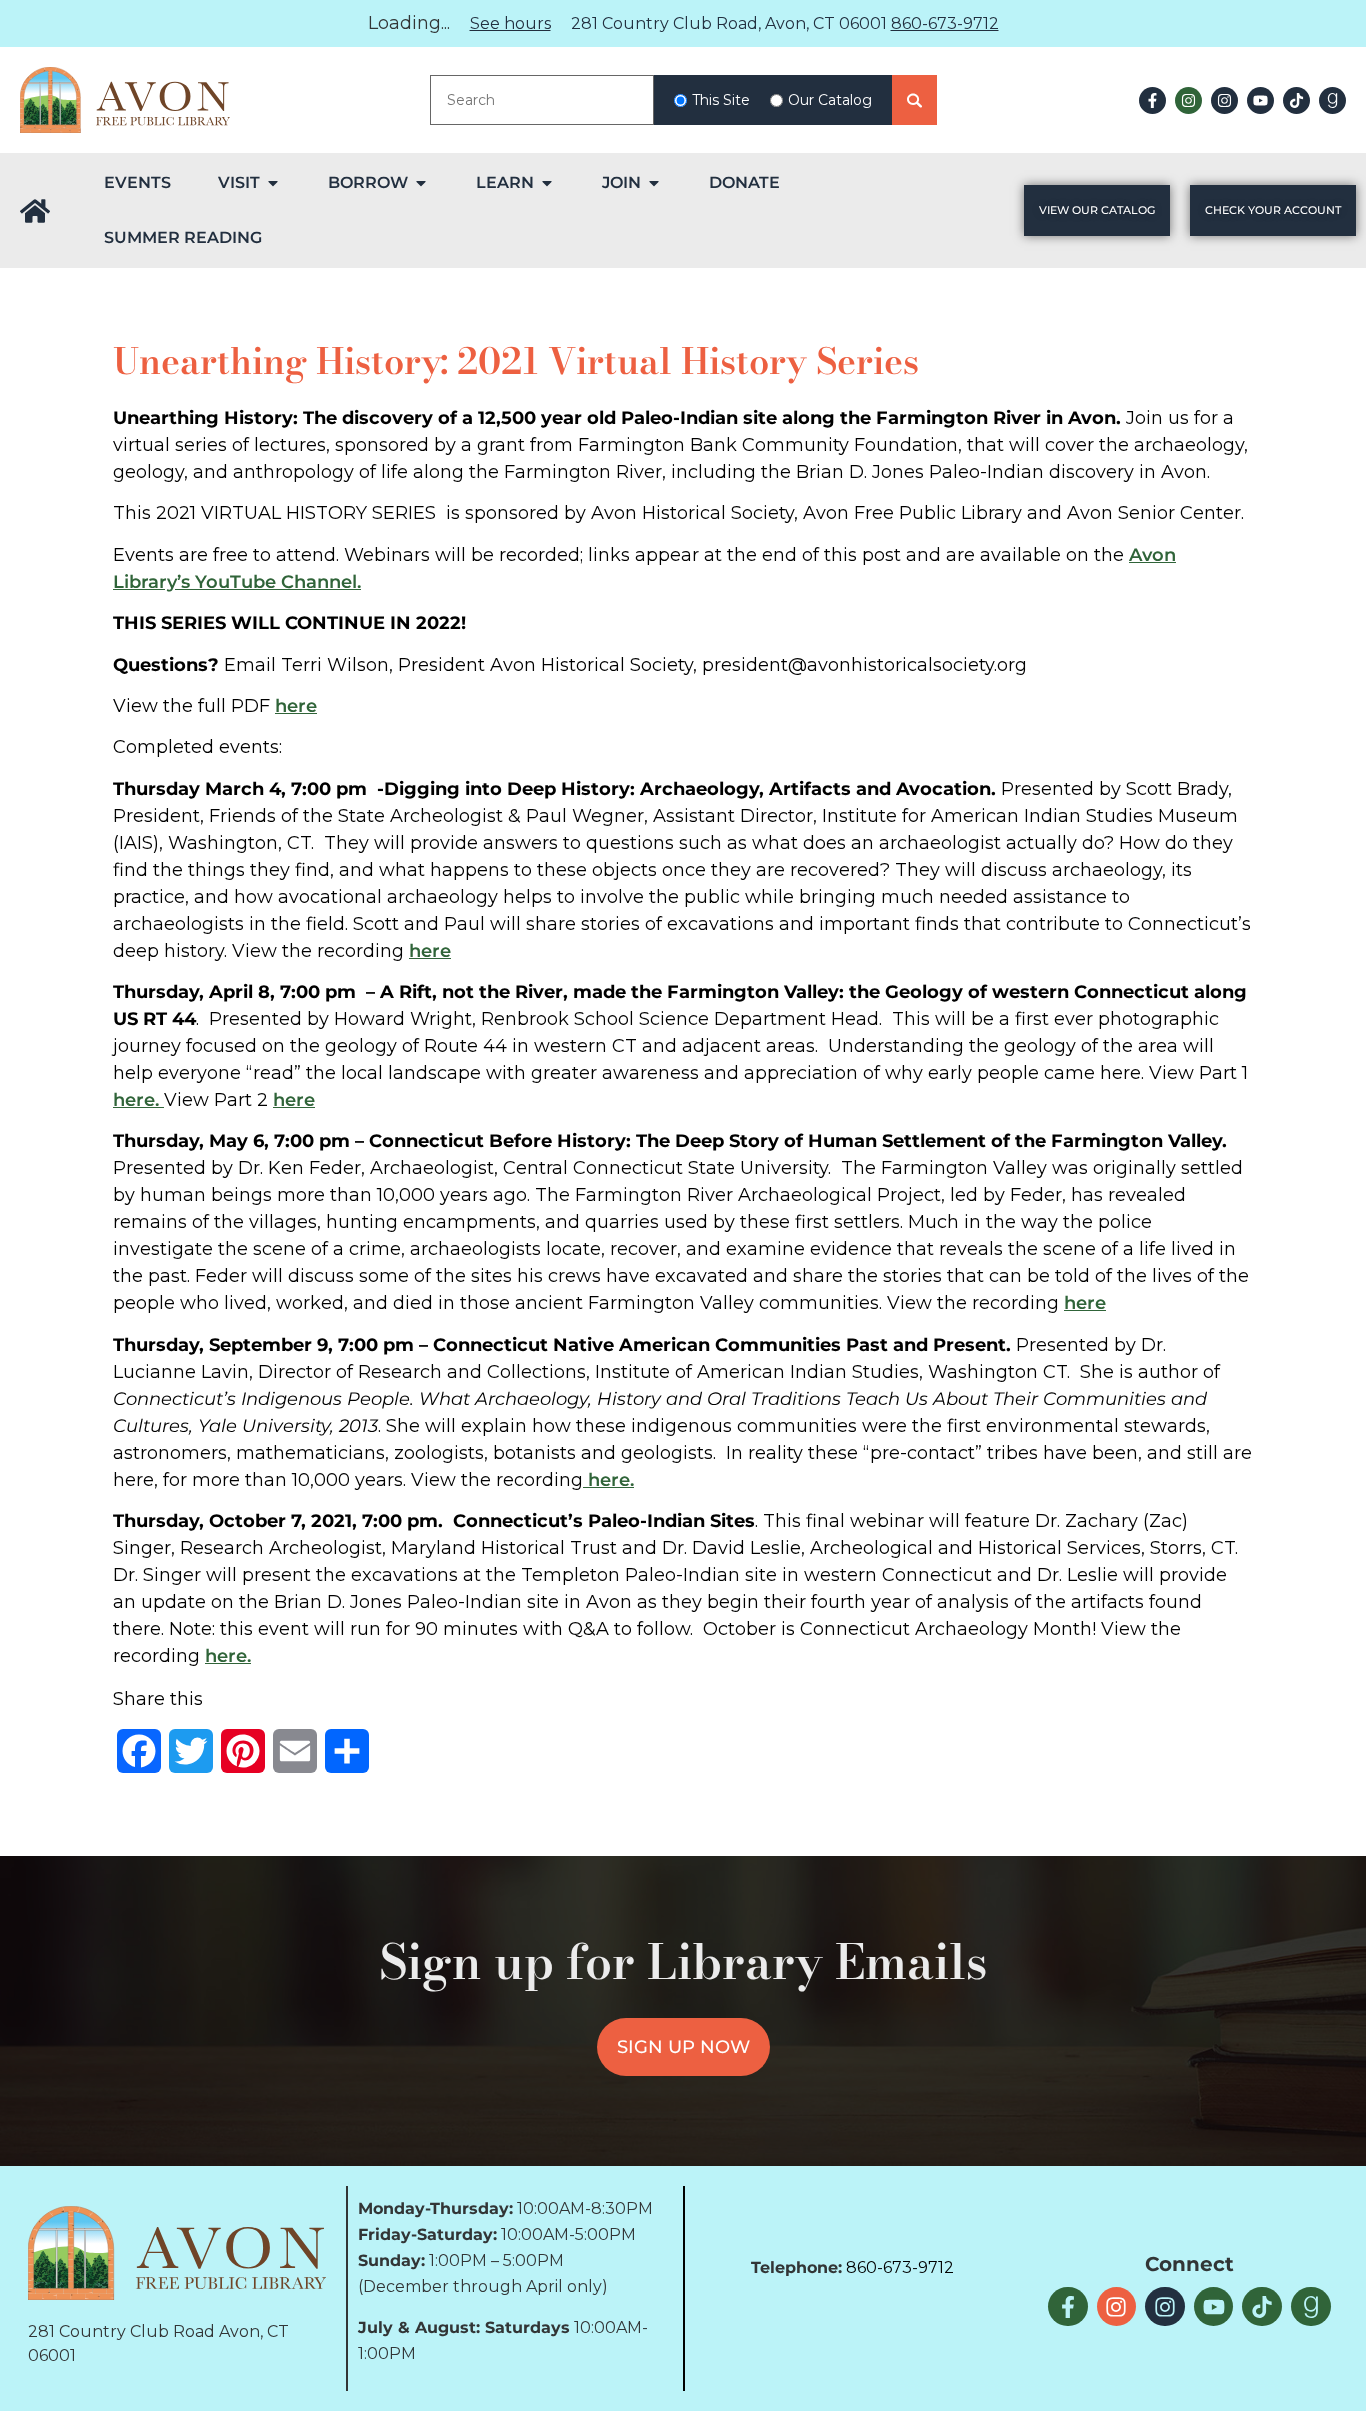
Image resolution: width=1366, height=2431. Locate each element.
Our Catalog (830, 100)
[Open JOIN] (654, 183)
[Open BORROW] (421, 183)
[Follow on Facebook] (1152, 100)
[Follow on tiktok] (1296, 100)
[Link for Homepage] (35, 211)
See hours (510, 23)
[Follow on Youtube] (1260, 100)
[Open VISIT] (273, 183)
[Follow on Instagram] (1188, 100)
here (296, 706)
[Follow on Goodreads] (1332, 100)
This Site (721, 100)
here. (138, 1100)
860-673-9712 (945, 23)
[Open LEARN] (547, 183)
